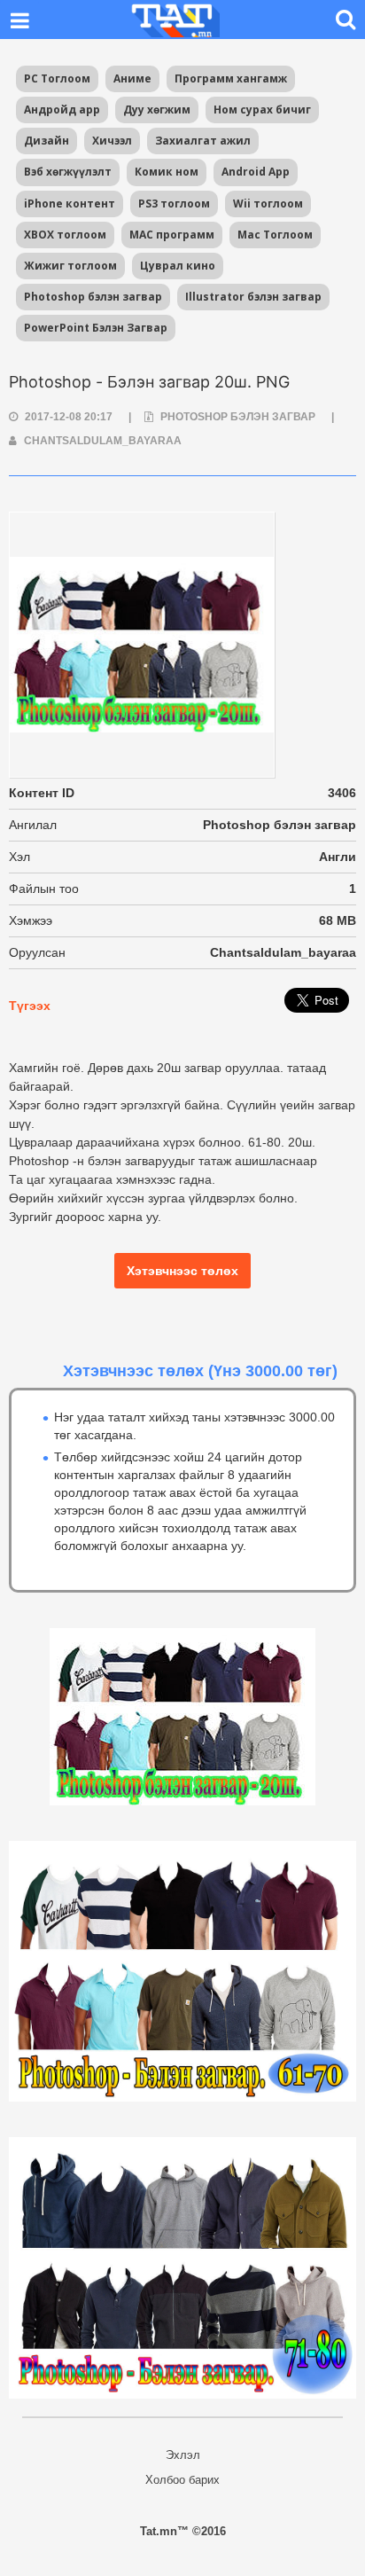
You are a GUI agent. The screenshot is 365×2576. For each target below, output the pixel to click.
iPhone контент (70, 204)
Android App (256, 172)
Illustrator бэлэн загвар (253, 297)
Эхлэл (183, 2455)
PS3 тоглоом (174, 204)
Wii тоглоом (268, 204)
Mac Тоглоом (275, 235)
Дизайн (47, 141)
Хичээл (112, 141)
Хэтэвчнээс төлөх (182, 1271)
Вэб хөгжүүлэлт (68, 172)
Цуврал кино (178, 266)
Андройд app (62, 110)
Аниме (132, 78)
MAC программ (172, 235)
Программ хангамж (231, 78)
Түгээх (30, 1006)
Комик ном (167, 172)
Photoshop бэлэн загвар (93, 297)
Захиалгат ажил (203, 141)
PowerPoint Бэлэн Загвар (96, 328)
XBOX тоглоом (65, 235)
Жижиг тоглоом (70, 266)
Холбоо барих (182, 2480)
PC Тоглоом (57, 78)
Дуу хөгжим (157, 110)
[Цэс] (19, 19)
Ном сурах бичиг (262, 110)
